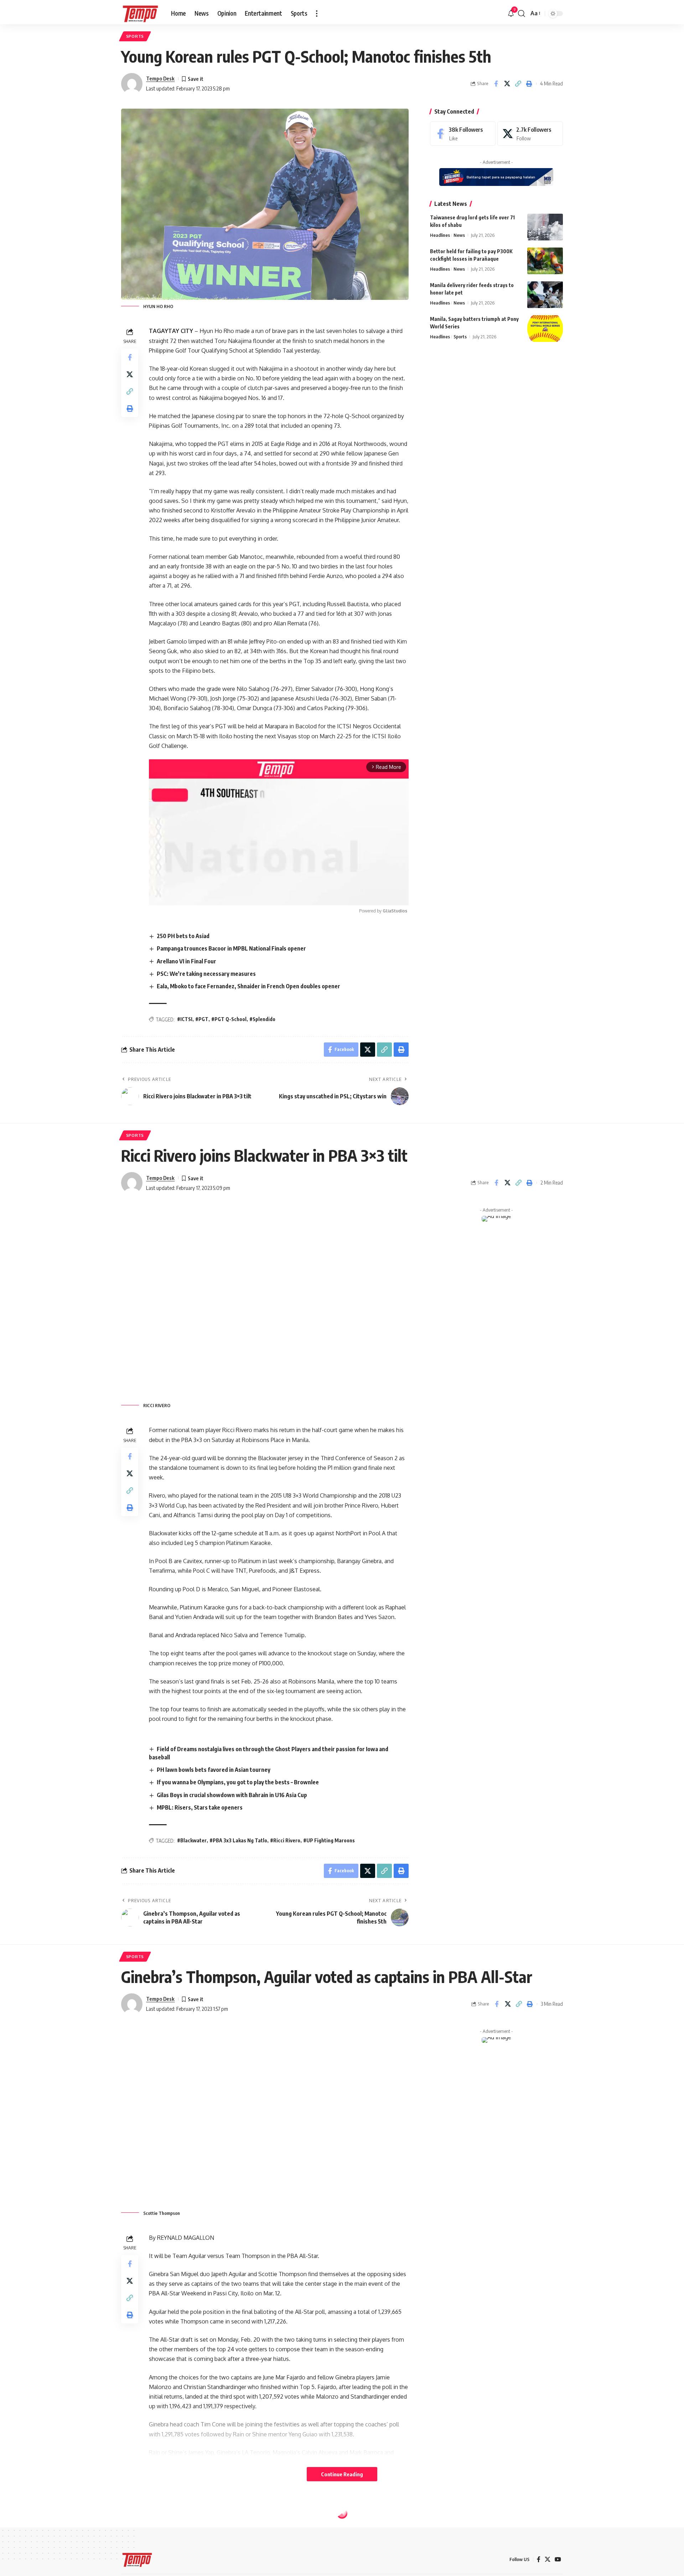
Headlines (440, 235)
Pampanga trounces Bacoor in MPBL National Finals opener (231, 948)
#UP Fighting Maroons (329, 1840)
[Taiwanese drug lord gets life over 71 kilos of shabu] (545, 227)
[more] (317, 14)
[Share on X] (507, 84)
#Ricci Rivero (285, 1840)
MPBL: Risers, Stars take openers (200, 1807)
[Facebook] (463, 134)
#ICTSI (185, 1019)
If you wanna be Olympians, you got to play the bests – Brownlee (238, 1782)
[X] (530, 134)
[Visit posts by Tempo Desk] (132, 84)
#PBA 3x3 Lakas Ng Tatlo (238, 1840)
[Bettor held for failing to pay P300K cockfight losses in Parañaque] (545, 261)
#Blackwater (192, 1840)
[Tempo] (140, 14)
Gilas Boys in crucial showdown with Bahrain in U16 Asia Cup (232, 1795)
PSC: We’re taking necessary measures (206, 974)
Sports (135, 36)
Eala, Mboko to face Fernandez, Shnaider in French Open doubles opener (248, 986)
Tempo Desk (160, 78)
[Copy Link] (518, 84)
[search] (522, 14)
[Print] (529, 84)
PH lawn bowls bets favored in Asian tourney (214, 1770)
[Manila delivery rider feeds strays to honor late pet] (545, 295)
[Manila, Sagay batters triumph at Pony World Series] (545, 329)
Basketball (140, 2508)
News (459, 235)
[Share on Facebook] (496, 84)
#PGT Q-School (229, 1019)
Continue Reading (342, 2474)
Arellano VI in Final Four (186, 961)
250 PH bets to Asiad (183, 936)
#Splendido (262, 1019)
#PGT (202, 1019)
